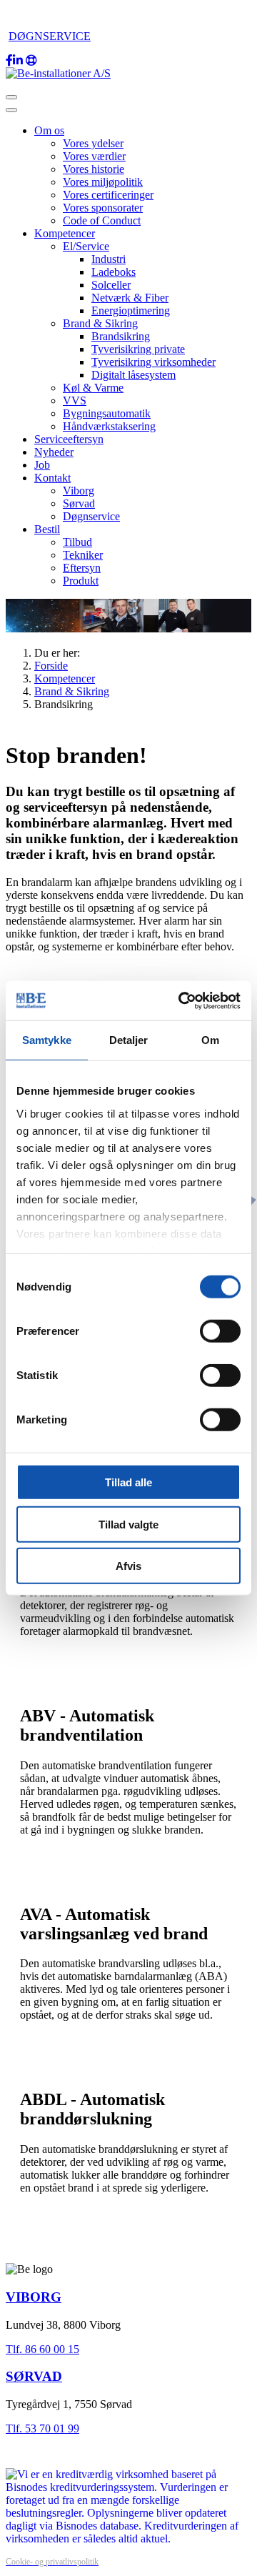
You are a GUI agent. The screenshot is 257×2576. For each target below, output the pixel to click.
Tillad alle (128, 1482)
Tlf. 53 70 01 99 (42, 2428)
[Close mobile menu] (11, 110)
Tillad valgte (128, 1524)
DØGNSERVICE (50, 36)
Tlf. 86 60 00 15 (42, 2349)
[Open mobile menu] (11, 97)
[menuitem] (49, 130)
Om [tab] (210, 1040)
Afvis (128, 1566)
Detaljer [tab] (129, 1040)
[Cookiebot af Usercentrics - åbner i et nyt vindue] (181, 1000)
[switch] (220, 1331)
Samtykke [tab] (47, 1040)
